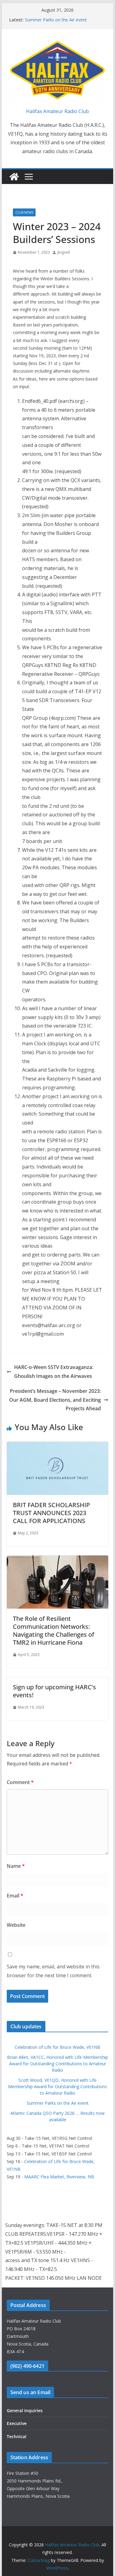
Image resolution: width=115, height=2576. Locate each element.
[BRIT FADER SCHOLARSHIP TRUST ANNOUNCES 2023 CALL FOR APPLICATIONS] (58, 1446)
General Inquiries (25, 2410)
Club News (24, 212)
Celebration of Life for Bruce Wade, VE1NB (57, 2047)
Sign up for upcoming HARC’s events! (54, 1691)
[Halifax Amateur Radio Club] (14, 177)
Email (15, 1896)
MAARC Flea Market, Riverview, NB (59, 2177)
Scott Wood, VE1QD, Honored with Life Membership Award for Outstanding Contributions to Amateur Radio (57, 2087)
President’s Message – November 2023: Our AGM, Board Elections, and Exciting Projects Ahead (55, 1400)
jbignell (64, 252)
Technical (17, 2436)
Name (16, 1866)
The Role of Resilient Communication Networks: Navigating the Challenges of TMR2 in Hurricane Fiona (54, 1630)
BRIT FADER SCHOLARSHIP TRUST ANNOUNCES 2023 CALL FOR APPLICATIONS (51, 1513)
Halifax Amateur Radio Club (57, 111)
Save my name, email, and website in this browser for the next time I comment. (53, 1971)
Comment (20, 1782)
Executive (17, 2423)
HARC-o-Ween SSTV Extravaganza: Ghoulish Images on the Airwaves (54, 1372)
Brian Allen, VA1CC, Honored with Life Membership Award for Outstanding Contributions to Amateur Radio (57, 2064)
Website (16, 1925)
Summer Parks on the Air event (56, 20)
